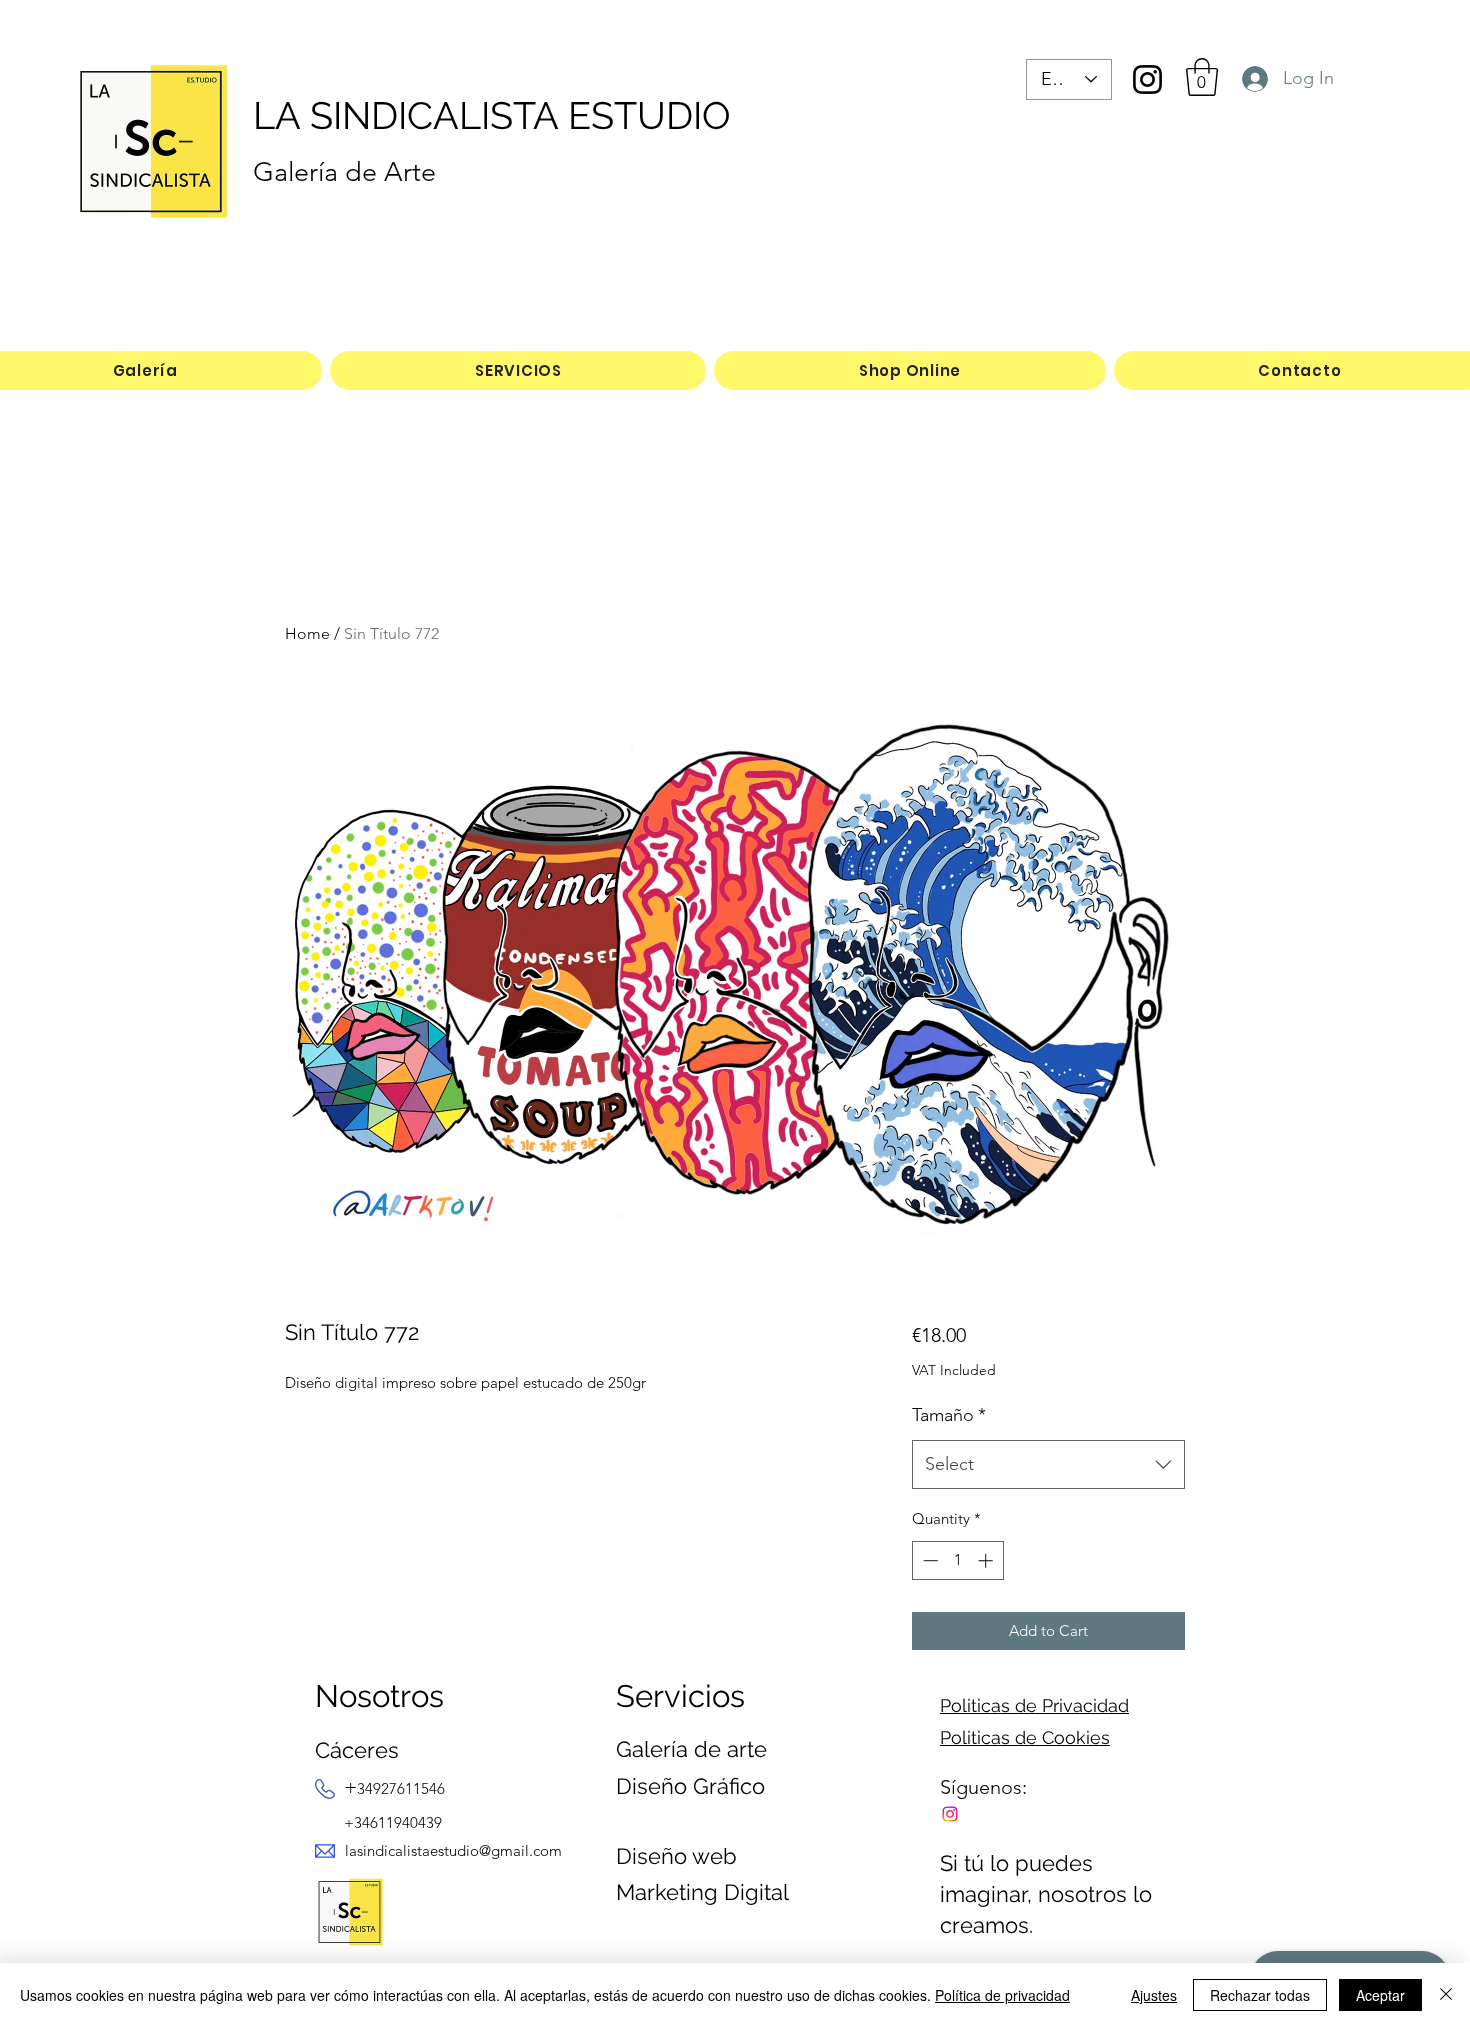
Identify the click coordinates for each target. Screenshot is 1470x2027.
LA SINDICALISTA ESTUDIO (492, 115)
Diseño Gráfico (690, 1786)
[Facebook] (950, 1814)
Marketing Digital (702, 1892)
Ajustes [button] (1154, 1995)
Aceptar (1380, 1995)
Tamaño (949, 1415)
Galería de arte (691, 1749)
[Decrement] (928, 1560)
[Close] (1446, 1995)
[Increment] (987, 1560)
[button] (1202, 77)
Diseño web (676, 1856)
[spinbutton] (957, 1560)
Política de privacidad (1002, 1995)
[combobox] (1048, 1465)
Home (307, 633)
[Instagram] (1147, 79)
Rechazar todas (1260, 1995)
